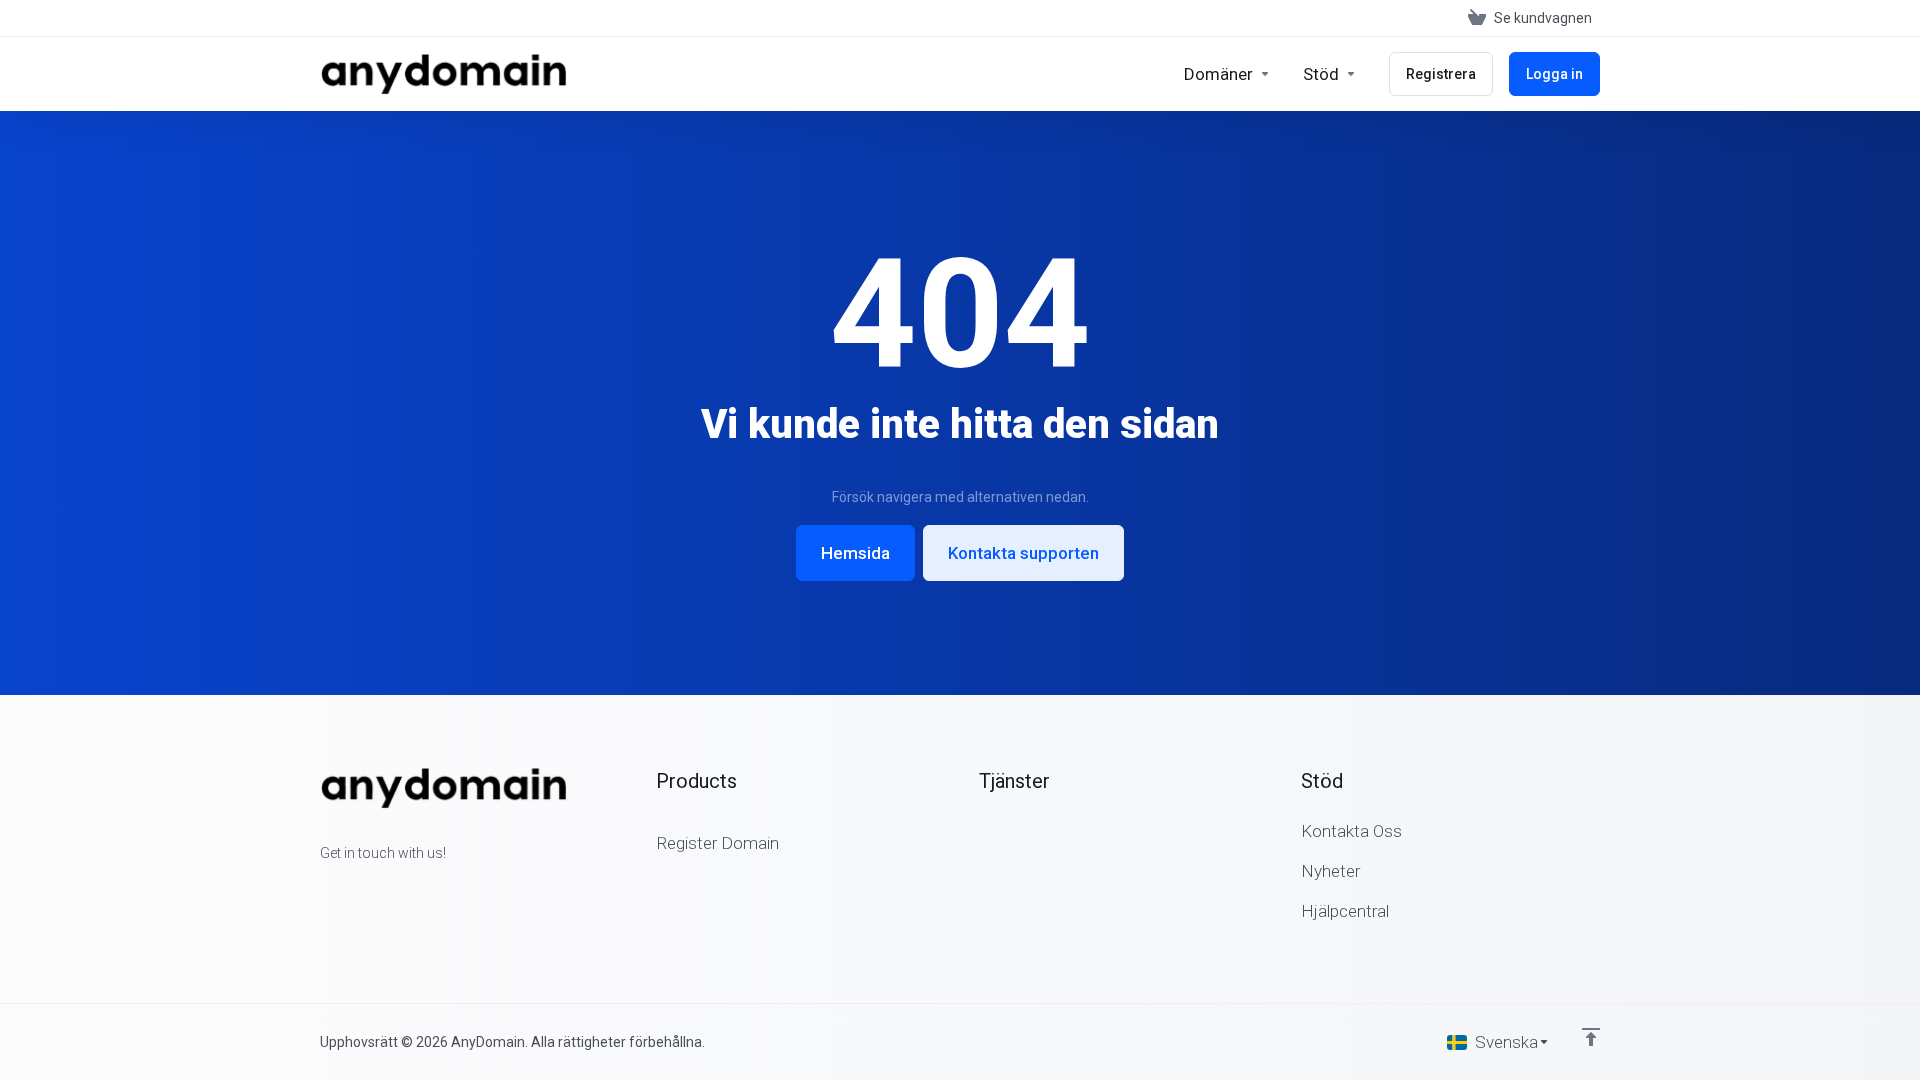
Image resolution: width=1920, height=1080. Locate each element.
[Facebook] (320, 889)
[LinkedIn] (384, 889)
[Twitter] (352, 889)
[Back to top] (1591, 1037)
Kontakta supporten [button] (1023, 553)
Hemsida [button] (855, 553)
